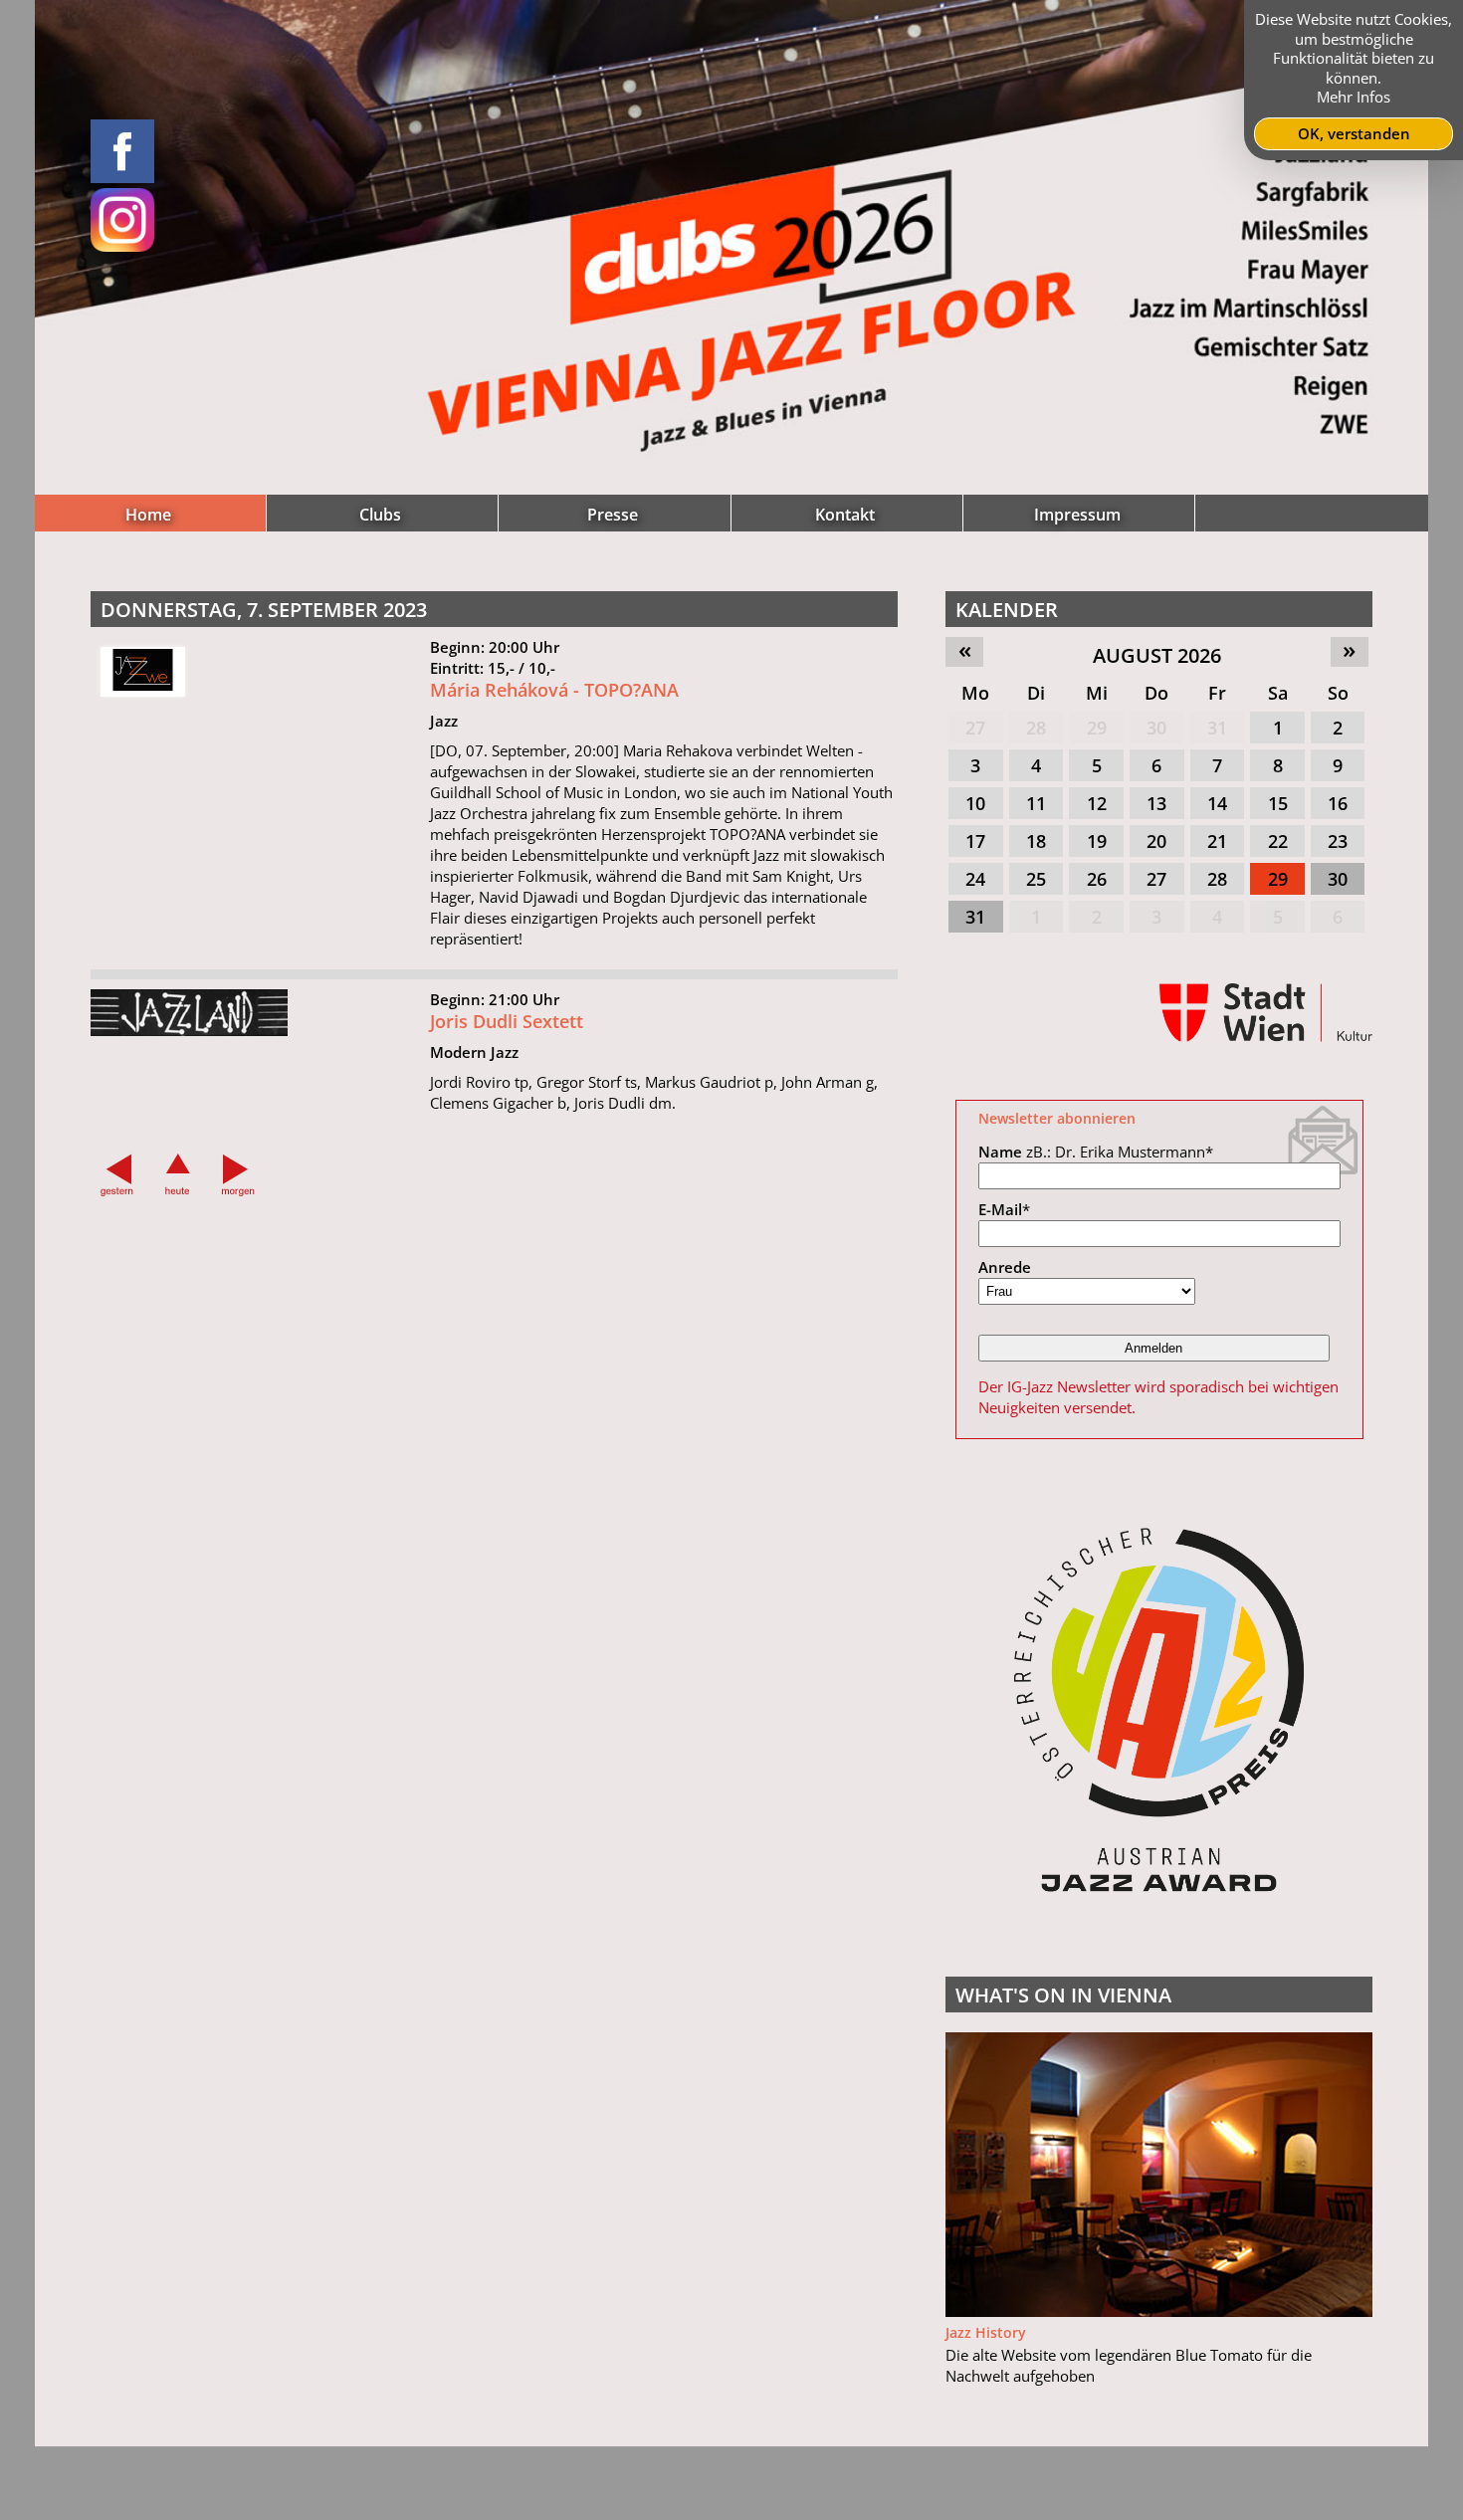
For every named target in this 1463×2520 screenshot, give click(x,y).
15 (1278, 803)
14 (1217, 803)
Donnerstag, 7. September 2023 (264, 610)
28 (1036, 728)
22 (1278, 841)
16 (1338, 803)
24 (975, 879)
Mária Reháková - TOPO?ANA (554, 690)
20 (1156, 841)
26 (1097, 879)
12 (1097, 803)
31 (1217, 728)
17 (975, 841)
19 (1097, 841)
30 (1156, 728)
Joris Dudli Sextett (507, 1021)
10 (975, 803)
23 (1338, 841)
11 (1036, 803)
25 (1036, 879)
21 (1217, 841)
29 (1097, 728)
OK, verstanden (1354, 133)
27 (975, 728)
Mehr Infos (1354, 97)
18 (1036, 841)
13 (1156, 803)
